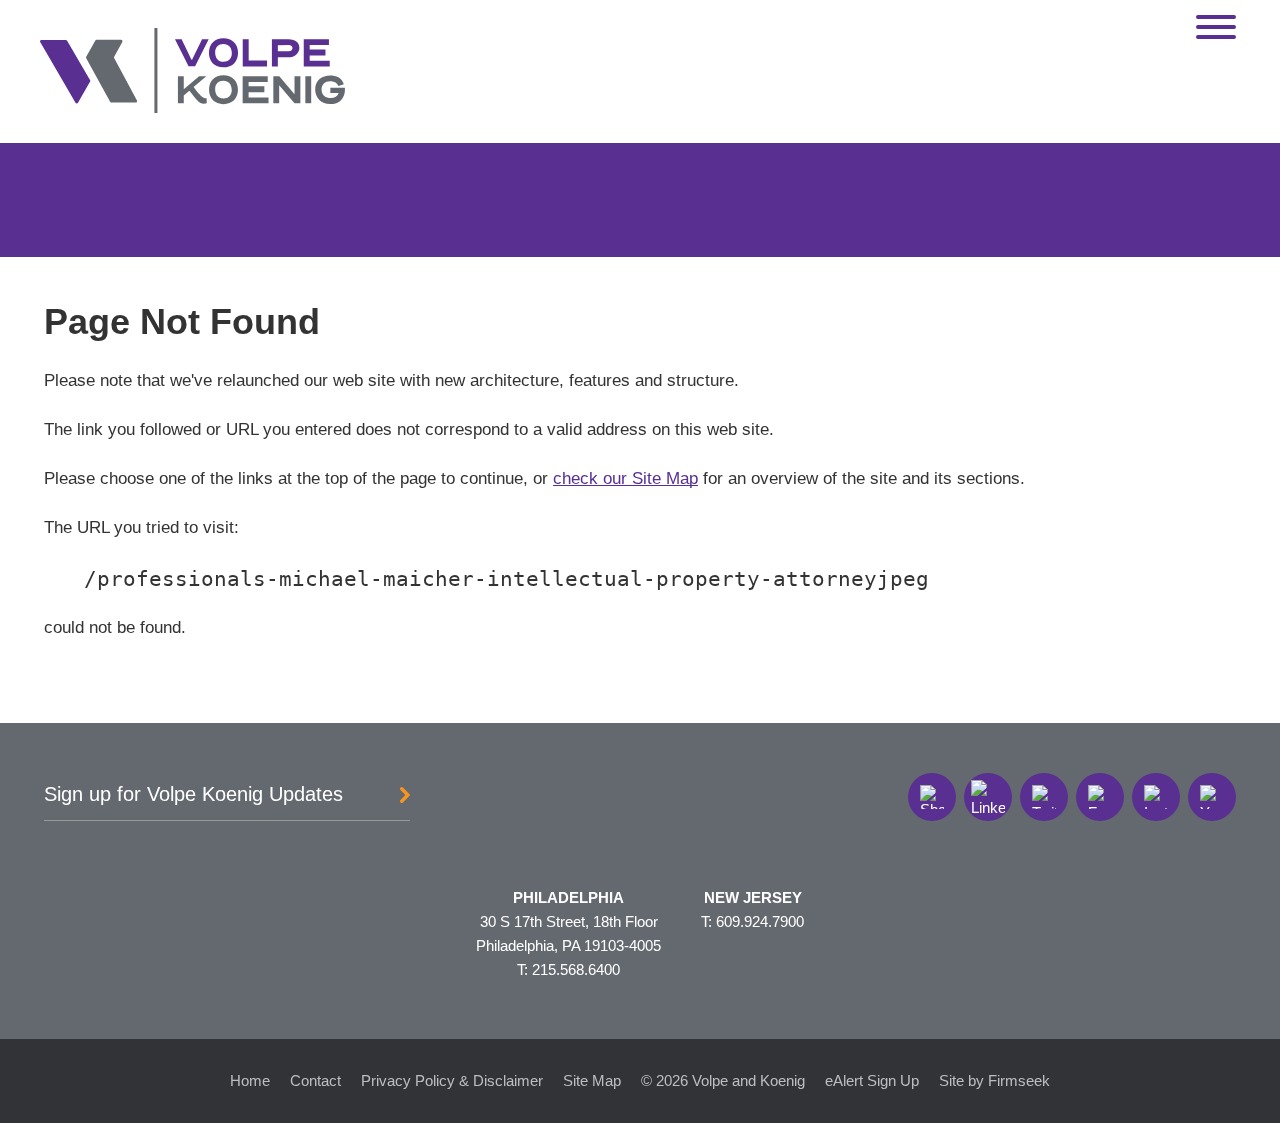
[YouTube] (1212, 797)
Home (250, 1080)
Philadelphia (568, 897)
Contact (315, 1080)
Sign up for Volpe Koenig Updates (193, 794)
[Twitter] (1044, 797)
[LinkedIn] (988, 797)
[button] (932, 797)
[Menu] (1216, 28)
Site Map (592, 1080)
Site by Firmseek (994, 1080)
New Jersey (753, 897)
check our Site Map (625, 478)
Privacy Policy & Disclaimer (452, 1080)
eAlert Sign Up (872, 1080)
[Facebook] (1100, 797)
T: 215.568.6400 (568, 969)
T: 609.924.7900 (752, 921)
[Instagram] (1156, 797)
